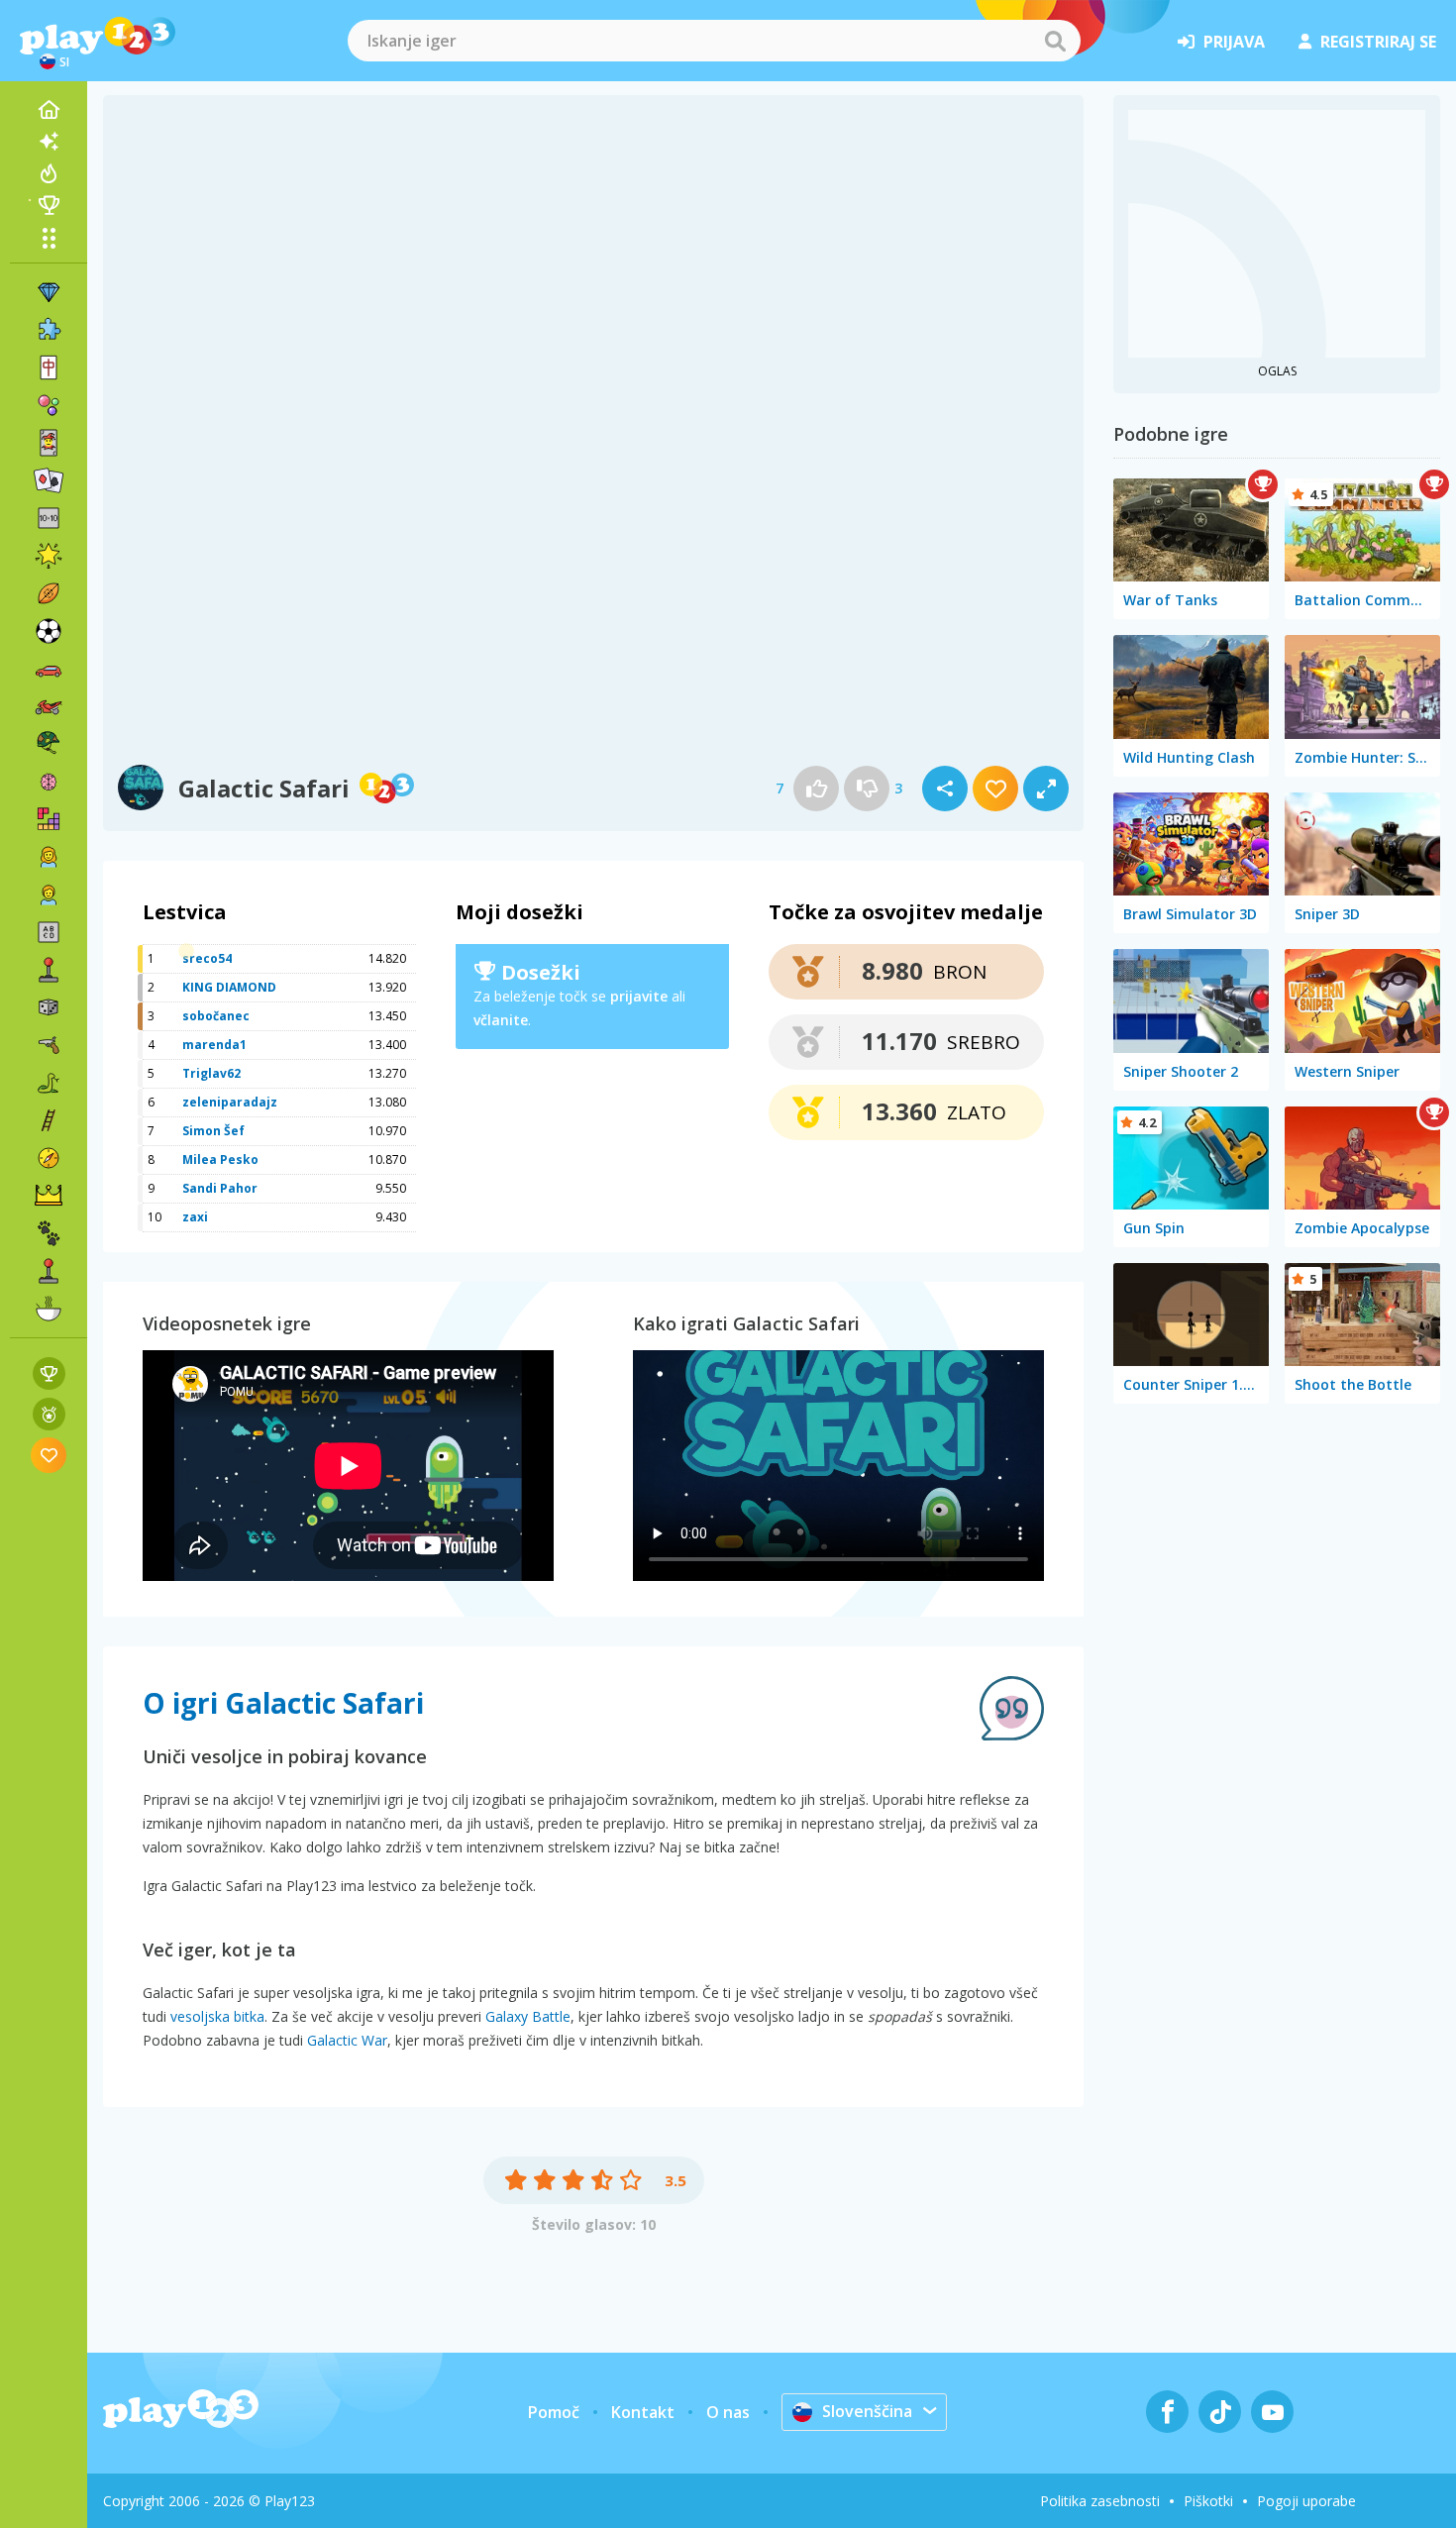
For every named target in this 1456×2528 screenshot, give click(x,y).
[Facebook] (1167, 2412)
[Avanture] (49, 1158)
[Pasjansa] (49, 480)
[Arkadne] (49, 970)
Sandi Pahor (220, 1188)
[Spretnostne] (49, 1120)
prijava (1234, 42)
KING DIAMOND (229, 987)
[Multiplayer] (49, 1271)
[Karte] (49, 443)
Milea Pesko (220, 1159)
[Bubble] (49, 405)
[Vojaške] (49, 744)
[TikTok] (1220, 2412)
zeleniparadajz (230, 1102)
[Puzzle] (49, 330)
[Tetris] (49, 819)
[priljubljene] (49, 1455)
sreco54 (207, 958)
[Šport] (49, 593)
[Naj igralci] (49, 205)
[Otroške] (49, 895)
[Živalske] (49, 1233)
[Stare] (49, 1083)
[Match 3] (49, 292)
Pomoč (554, 2412)
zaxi (195, 1217)
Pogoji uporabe (1306, 2501)
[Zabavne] (49, 556)
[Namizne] (49, 1007)
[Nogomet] (49, 631)
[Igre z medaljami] (49, 1414)
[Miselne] (49, 782)
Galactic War (347, 2040)
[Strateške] (49, 1196)
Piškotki (1208, 2501)
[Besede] (49, 932)
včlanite (501, 1020)
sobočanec (216, 1016)
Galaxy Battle (528, 2016)
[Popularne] (49, 173)
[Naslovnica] (49, 110)
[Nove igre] (49, 142)
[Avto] (49, 669)
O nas (728, 2412)
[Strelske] (49, 1045)
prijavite (639, 996)
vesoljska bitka (217, 2016)
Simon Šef (213, 1131)
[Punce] (49, 857)
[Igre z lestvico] (49, 1373)
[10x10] (49, 518)
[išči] (1055, 41)
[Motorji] (49, 706)
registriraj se (1378, 42)
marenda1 (214, 1045)
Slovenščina (867, 2411)
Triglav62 (211, 1073)
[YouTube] (1272, 2412)
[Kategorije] (49, 238)
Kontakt (643, 2412)
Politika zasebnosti (1100, 2501)
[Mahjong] (49, 368)
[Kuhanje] (49, 1309)
